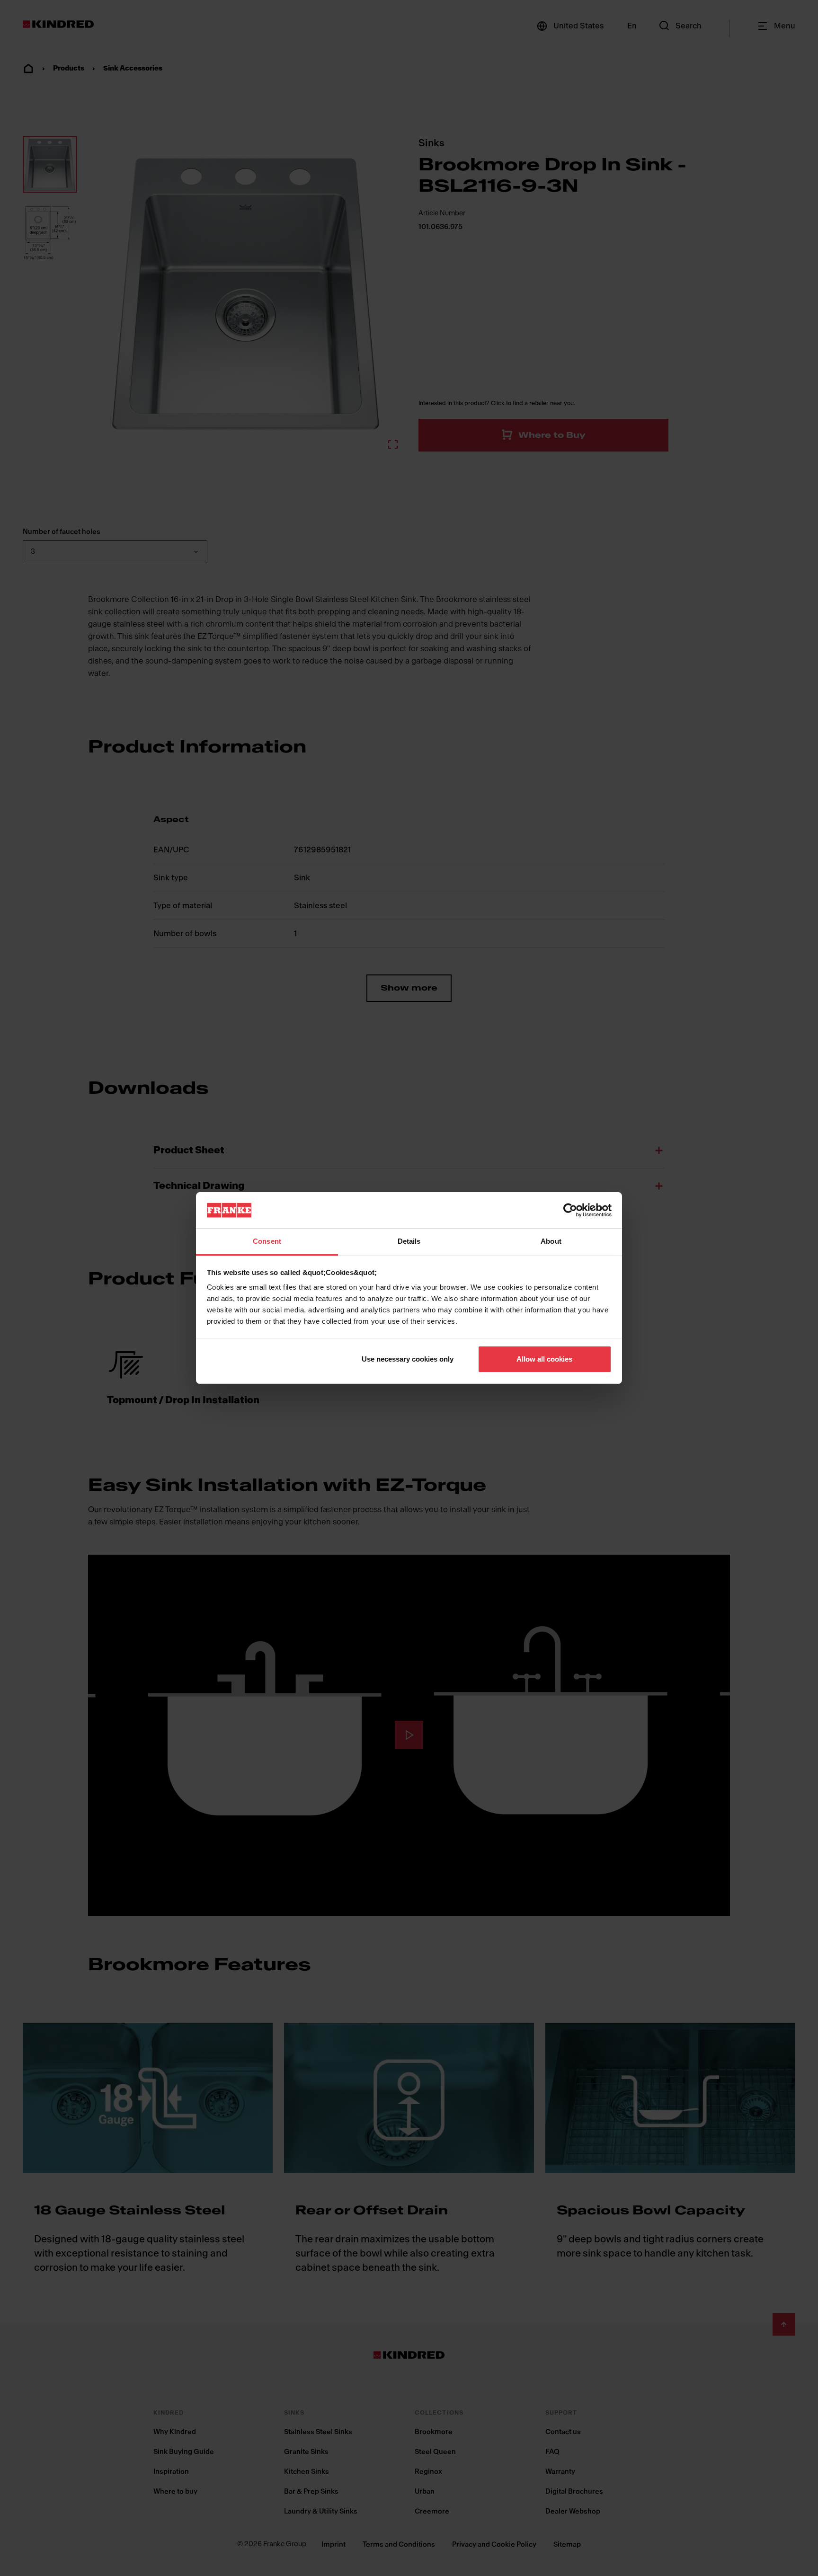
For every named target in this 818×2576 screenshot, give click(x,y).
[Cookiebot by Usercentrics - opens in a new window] (570, 1210)
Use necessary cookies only (408, 1359)
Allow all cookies (544, 1359)
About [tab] (551, 1241)
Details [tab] (409, 1241)
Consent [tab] (267, 1241)
